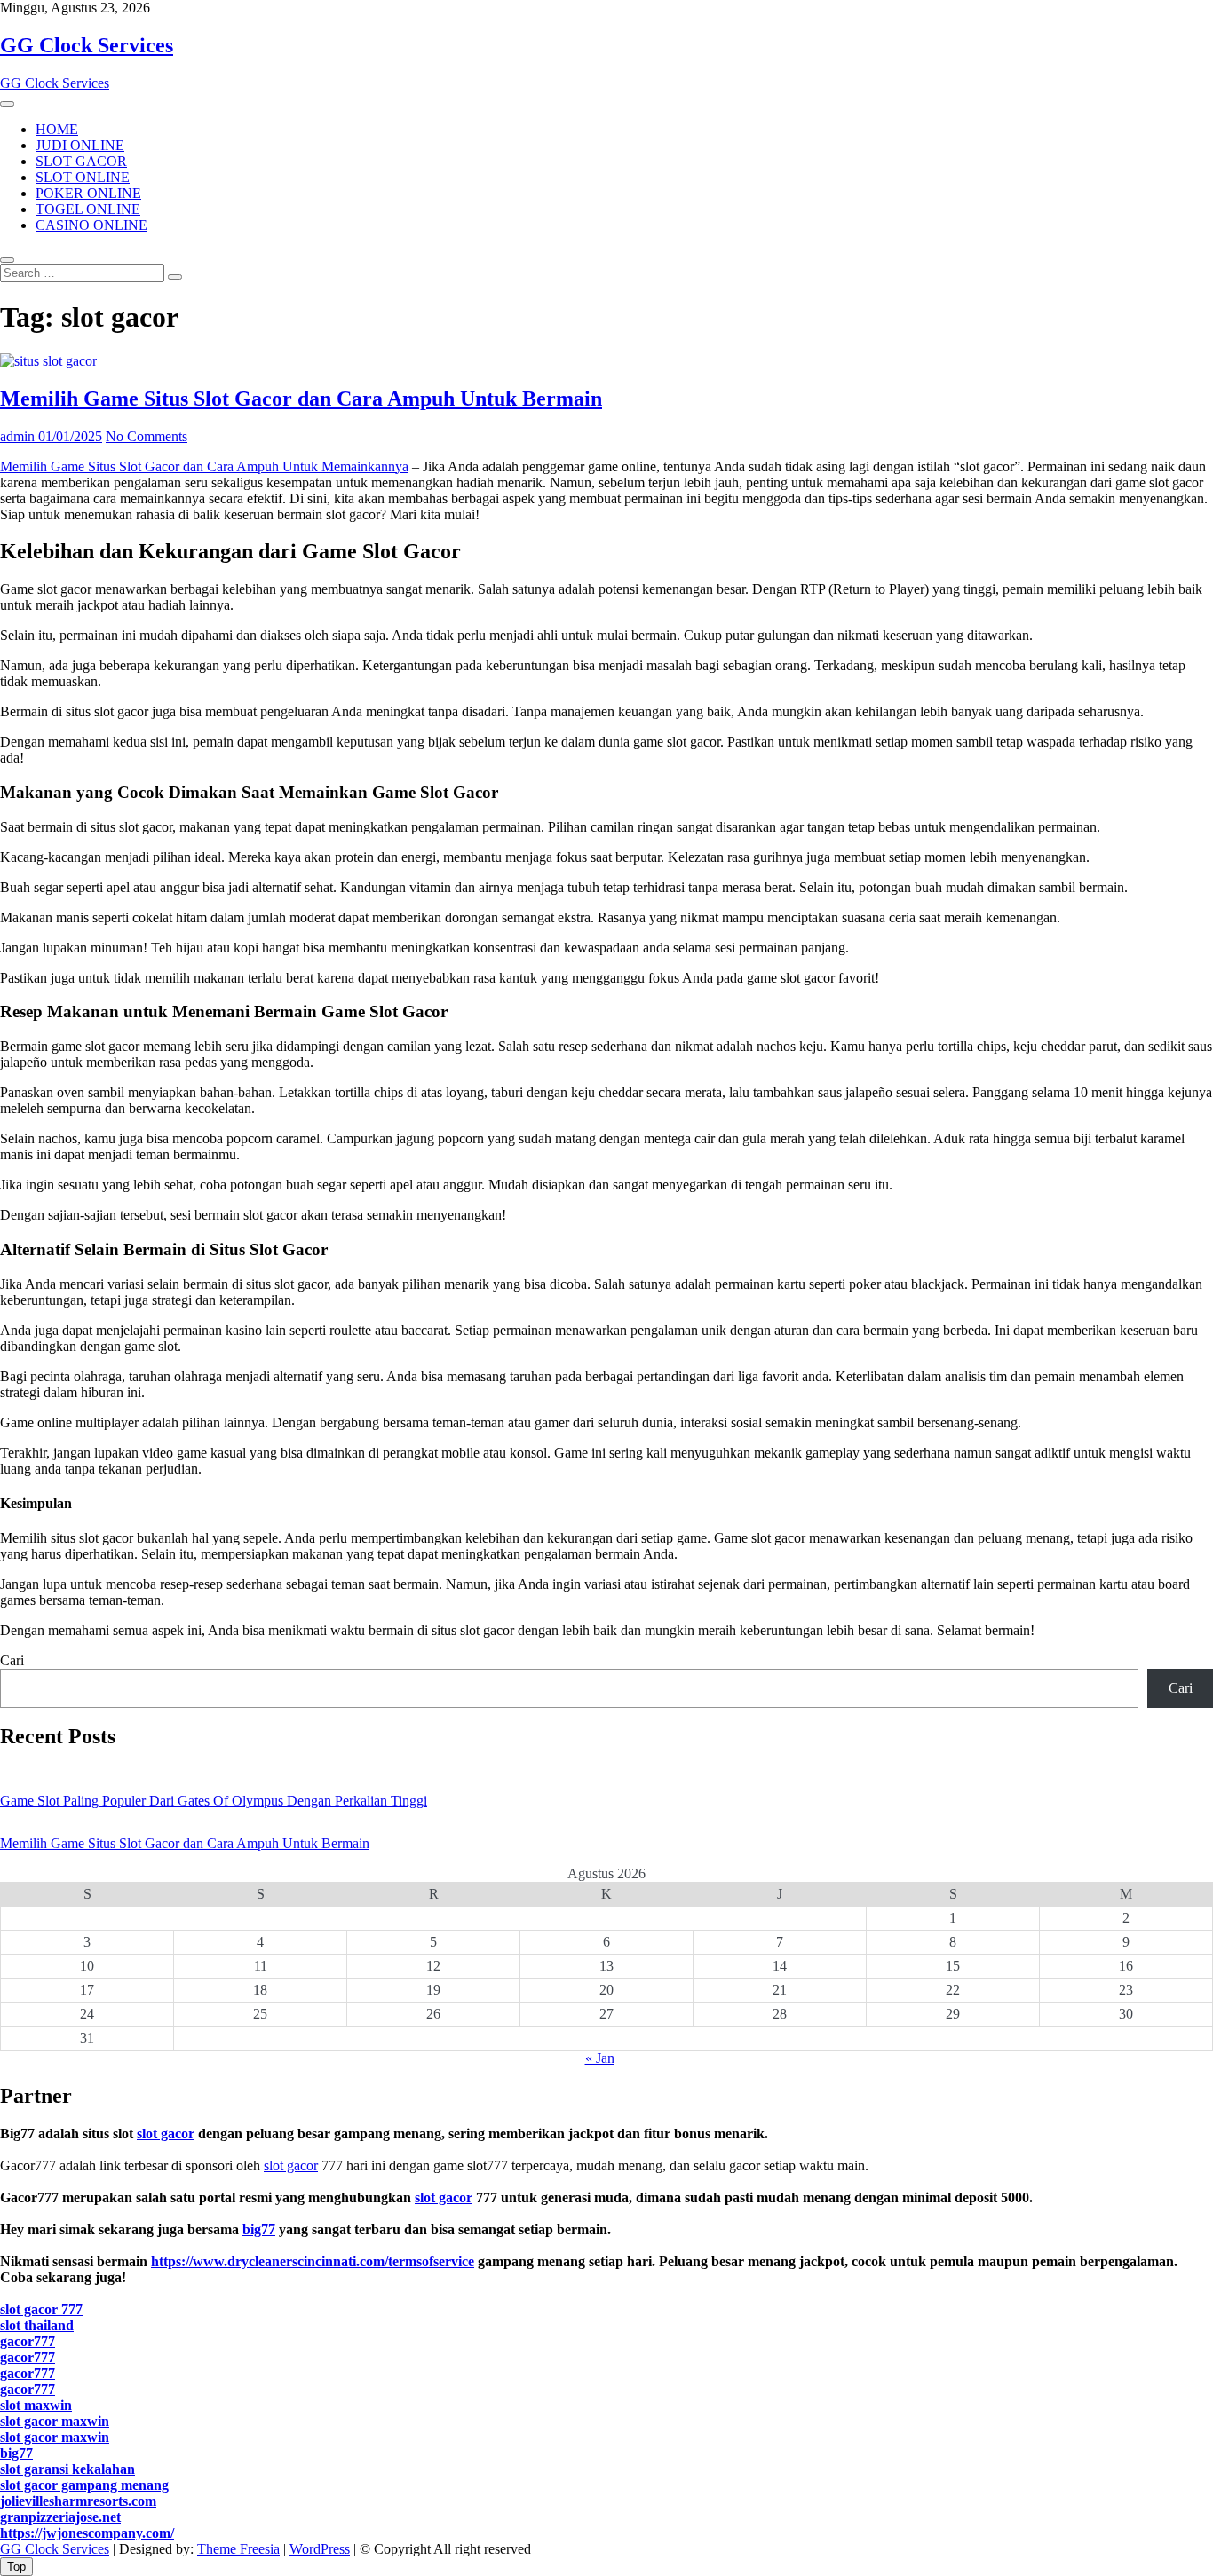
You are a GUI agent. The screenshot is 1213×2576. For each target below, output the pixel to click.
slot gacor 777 (41, 2309)
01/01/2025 (68, 436)
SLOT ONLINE (83, 177)
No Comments (147, 436)
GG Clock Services (87, 45)
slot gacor (166, 2133)
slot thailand (37, 2325)
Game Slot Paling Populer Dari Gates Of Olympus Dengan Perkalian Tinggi (214, 1801)
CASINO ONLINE (91, 225)
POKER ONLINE (88, 193)
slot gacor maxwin (55, 2421)
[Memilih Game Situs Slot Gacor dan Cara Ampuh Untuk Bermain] (48, 361)
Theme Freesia (238, 2549)
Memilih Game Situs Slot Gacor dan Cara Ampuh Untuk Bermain (301, 399)
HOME (57, 129)
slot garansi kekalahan (67, 2469)
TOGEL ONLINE (88, 209)
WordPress (320, 2549)
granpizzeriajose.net (60, 2517)
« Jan (600, 2058)
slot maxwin (36, 2405)
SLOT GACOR (81, 161)
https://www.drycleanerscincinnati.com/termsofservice (313, 2261)
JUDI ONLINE (80, 145)
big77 (259, 2229)
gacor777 (28, 2341)
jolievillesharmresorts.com (78, 2501)
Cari (12, 1660)
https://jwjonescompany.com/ (87, 2533)
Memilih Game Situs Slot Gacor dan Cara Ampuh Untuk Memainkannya (204, 466)
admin (17, 436)
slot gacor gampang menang (84, 2485)
